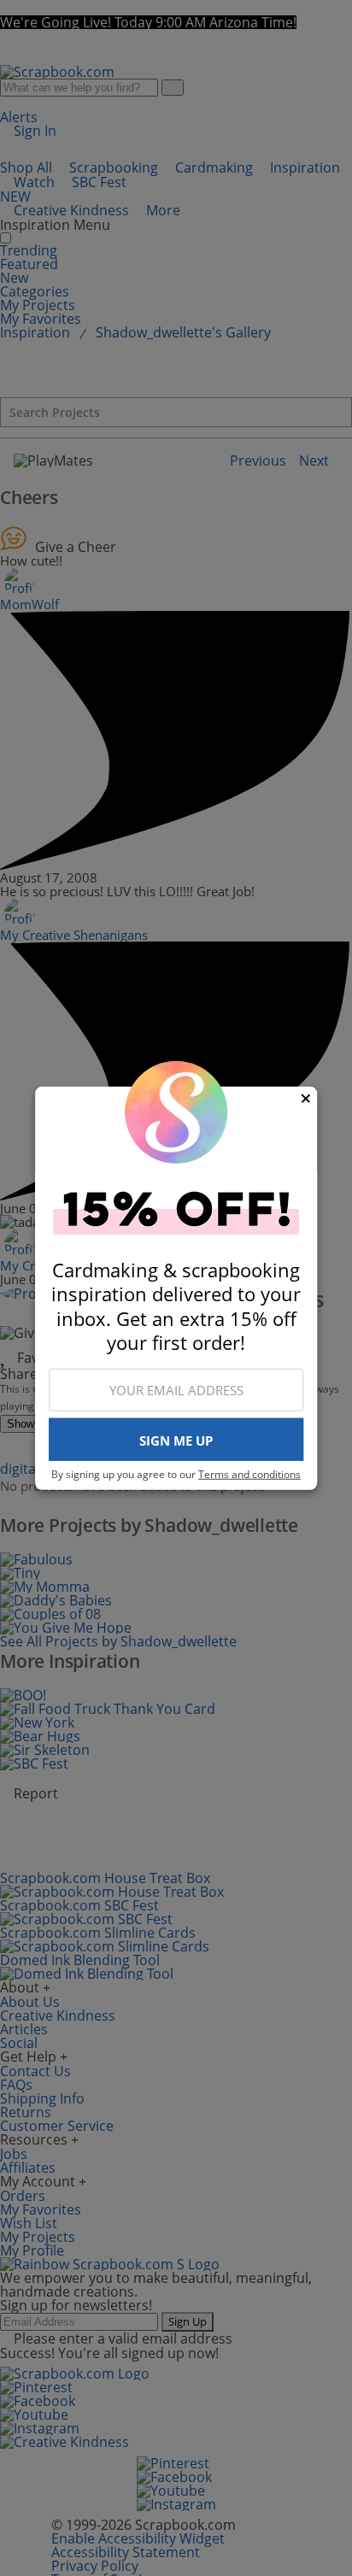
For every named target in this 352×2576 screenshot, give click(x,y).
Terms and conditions (249, 1474)
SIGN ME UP (176, 1441)
